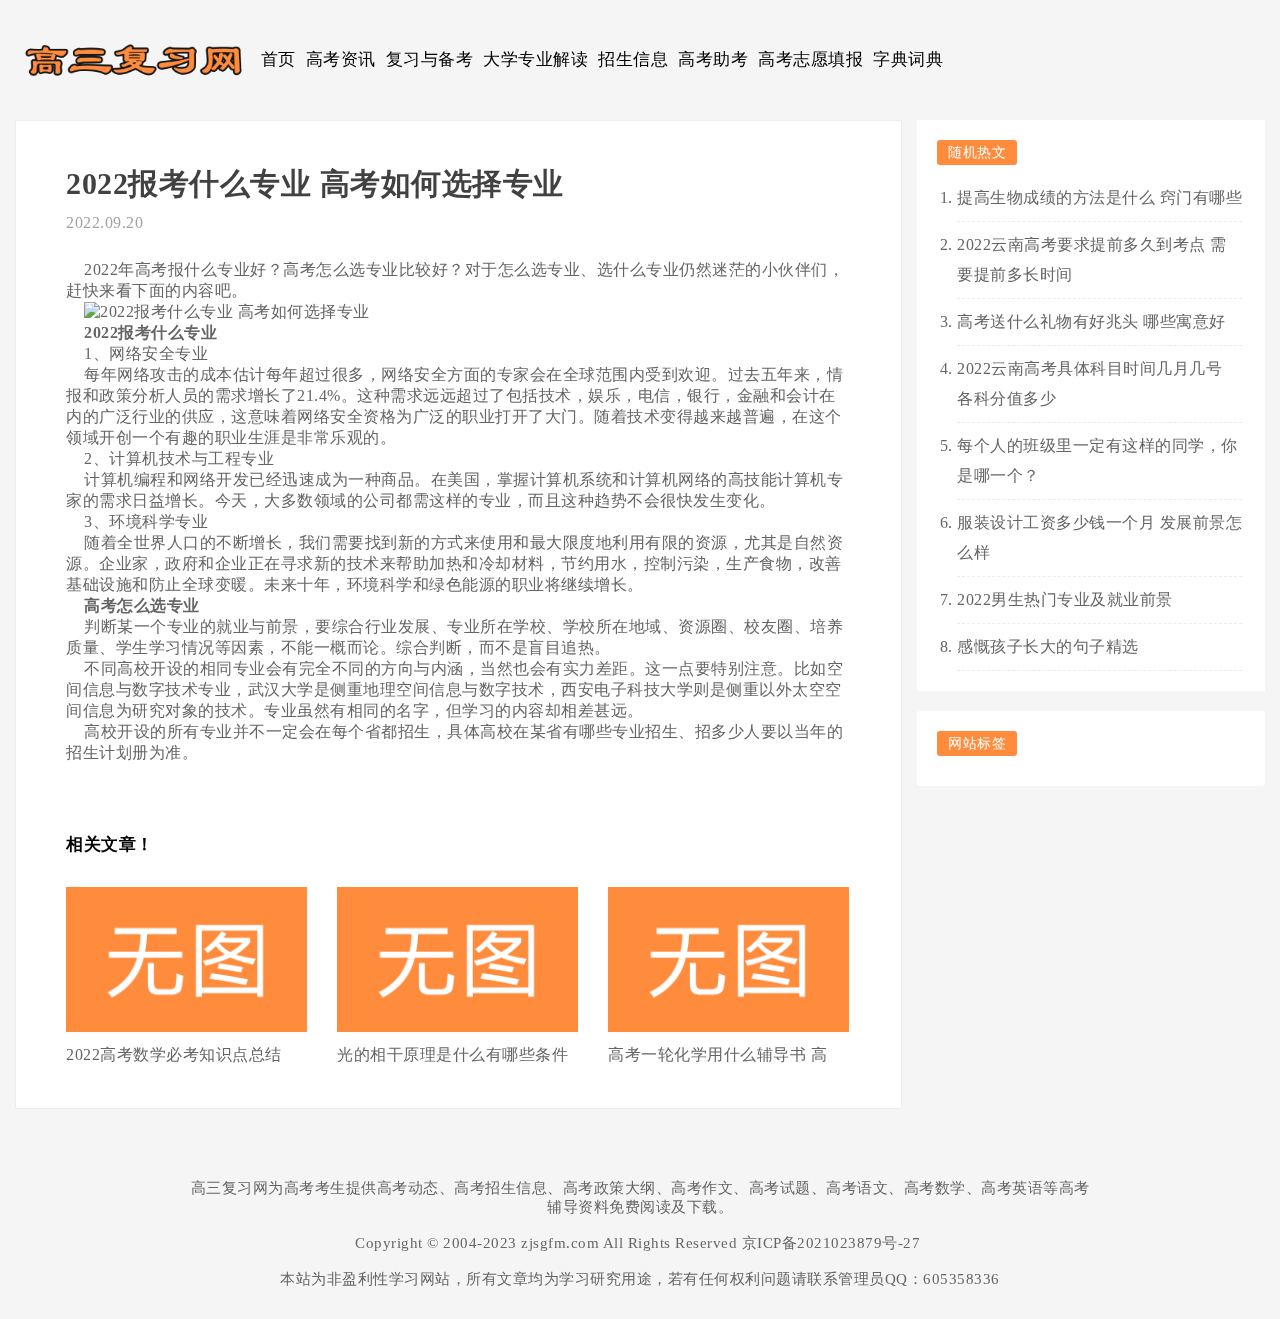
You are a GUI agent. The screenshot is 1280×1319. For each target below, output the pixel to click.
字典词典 (908, 59)
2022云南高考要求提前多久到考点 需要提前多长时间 (1092, 259)
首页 (278, 59)
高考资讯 (341, 59)
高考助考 (713, 59)
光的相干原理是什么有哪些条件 (452, 1054)
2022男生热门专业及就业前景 (1065, 599)
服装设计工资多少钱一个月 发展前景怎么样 (1099, 537)
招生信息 (633, 59)
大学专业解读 (535, 59)
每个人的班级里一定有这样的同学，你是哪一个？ (1097, 460)
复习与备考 (430, 59)
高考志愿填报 (810, 59)
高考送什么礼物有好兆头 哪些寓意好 (1091, 321)
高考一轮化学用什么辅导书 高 (717, 1054)
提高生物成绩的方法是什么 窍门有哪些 (1099, 197)
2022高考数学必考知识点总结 (174, 1054)
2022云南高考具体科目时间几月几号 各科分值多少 (1089, 383)
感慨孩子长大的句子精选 (1048, 646)
